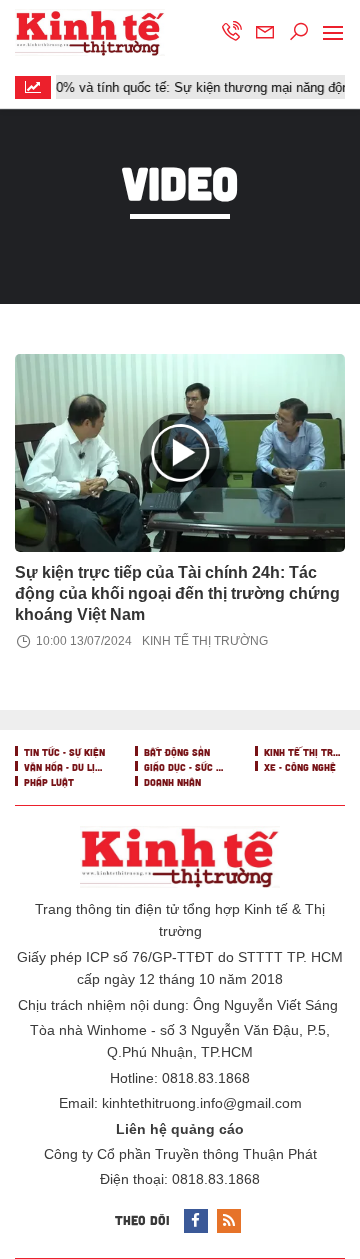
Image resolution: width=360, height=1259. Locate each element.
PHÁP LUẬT (47, 782)
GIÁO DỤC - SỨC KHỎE (183, 767)
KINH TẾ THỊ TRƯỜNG (205, 641)
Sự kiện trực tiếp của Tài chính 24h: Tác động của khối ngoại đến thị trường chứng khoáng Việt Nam (177, 593)
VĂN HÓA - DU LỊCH (63, 767)
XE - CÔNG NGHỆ (298, 767)
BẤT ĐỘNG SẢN (175, 752)
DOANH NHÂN (171, 782)
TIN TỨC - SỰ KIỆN (63, 752)
